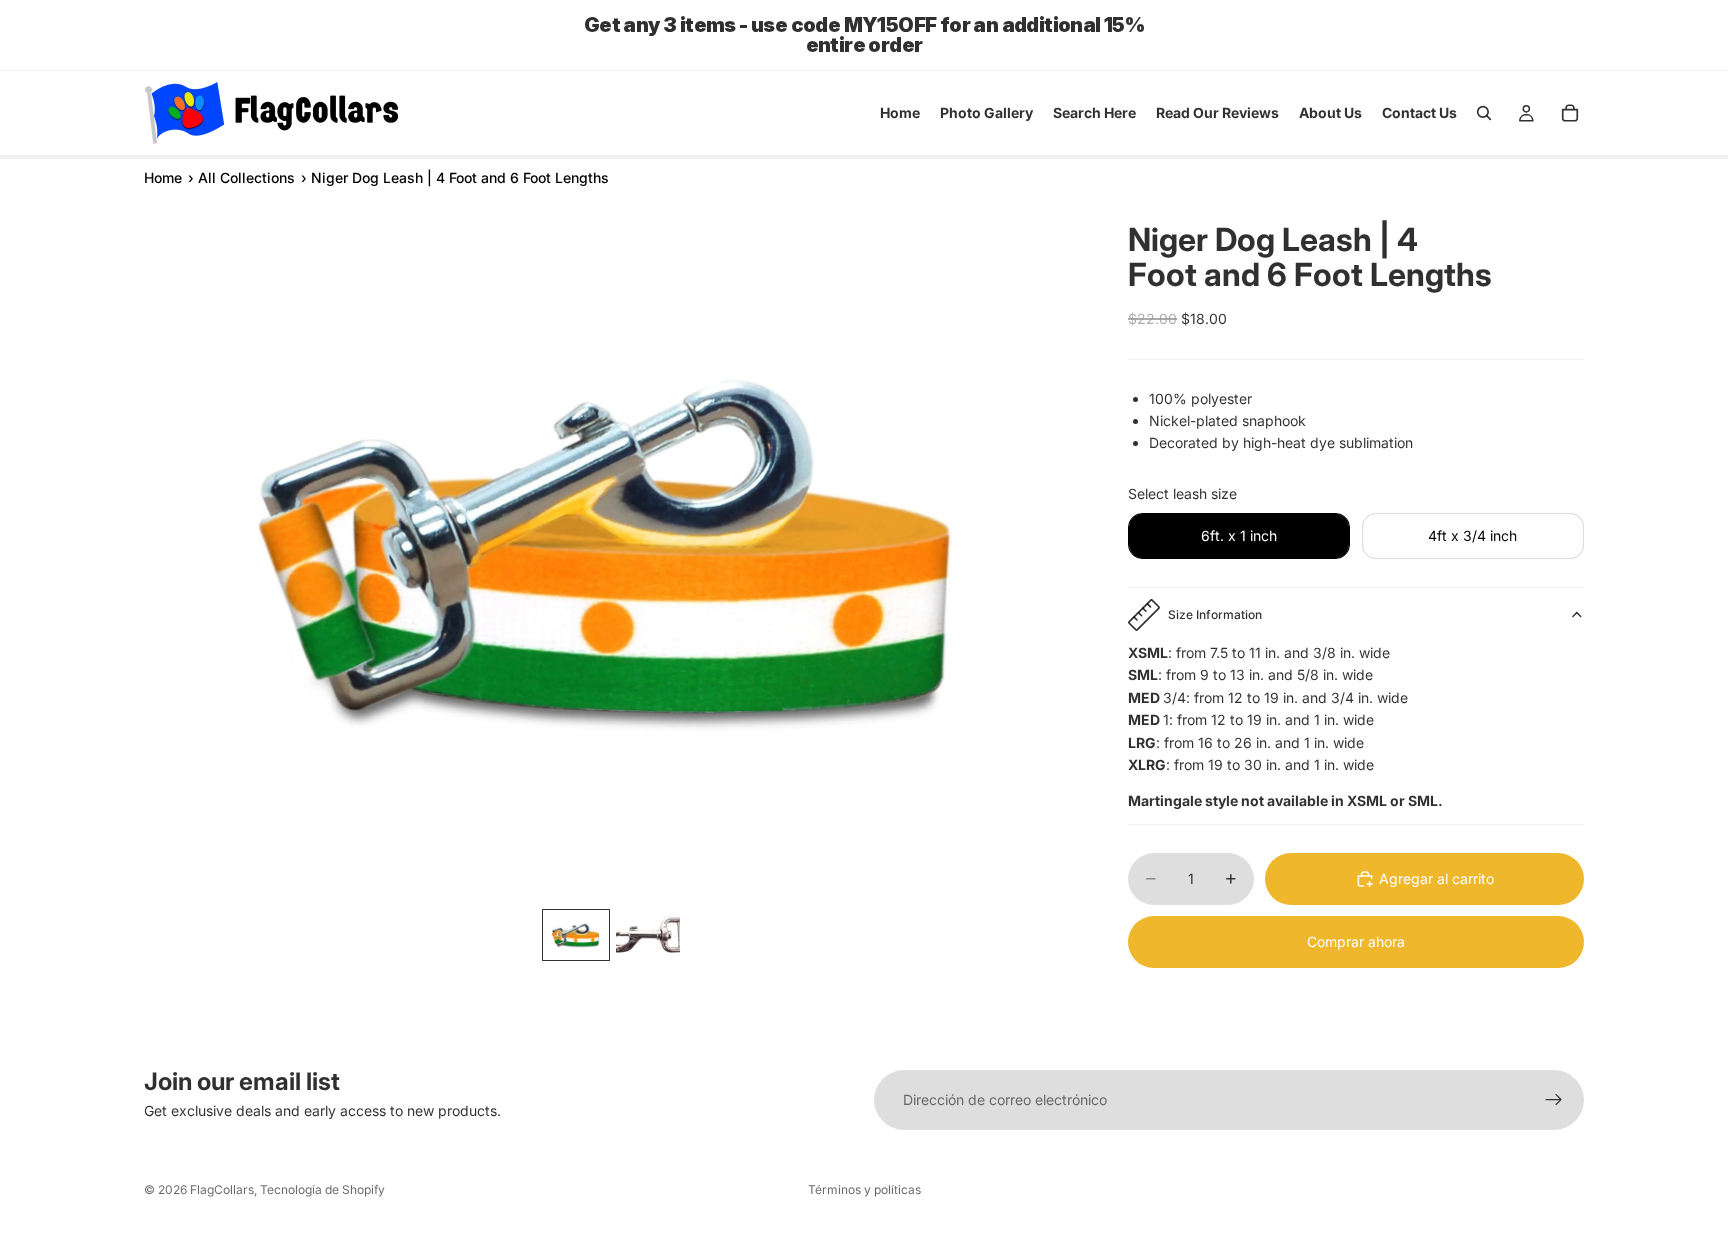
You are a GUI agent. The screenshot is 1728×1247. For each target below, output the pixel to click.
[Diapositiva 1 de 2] (576, 935)
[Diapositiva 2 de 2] (648, 935)
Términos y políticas (864, 1189)
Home (163, 177)
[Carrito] (1570, 113)
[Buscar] (1484, 113)
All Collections (246, 177)
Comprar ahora (1356, 941)
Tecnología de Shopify (322, 1189)
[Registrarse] (1554, 1100)
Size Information (1215, 614)
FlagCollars (222, 1189)
